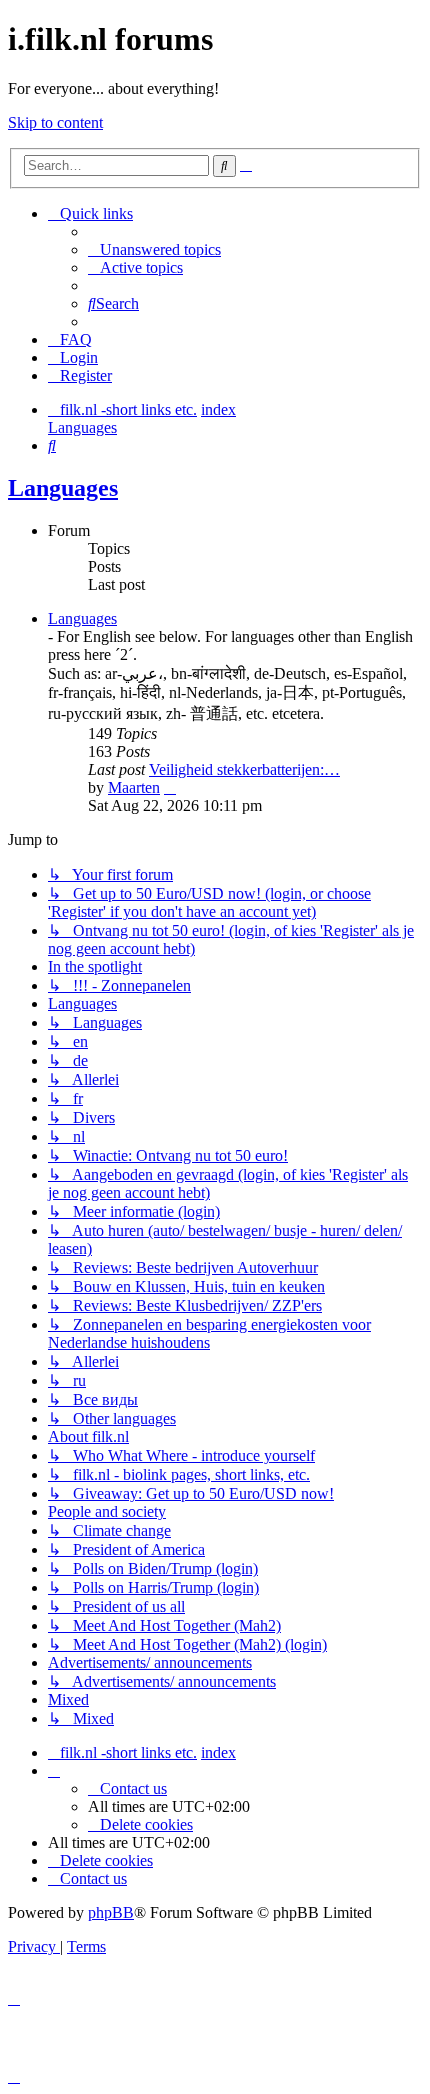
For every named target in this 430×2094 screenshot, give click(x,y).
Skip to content (55, 122)
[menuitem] (154, 249)
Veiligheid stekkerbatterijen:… (244, 769)
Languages (63, 488)
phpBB (111, 1912)
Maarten (134, 787)
